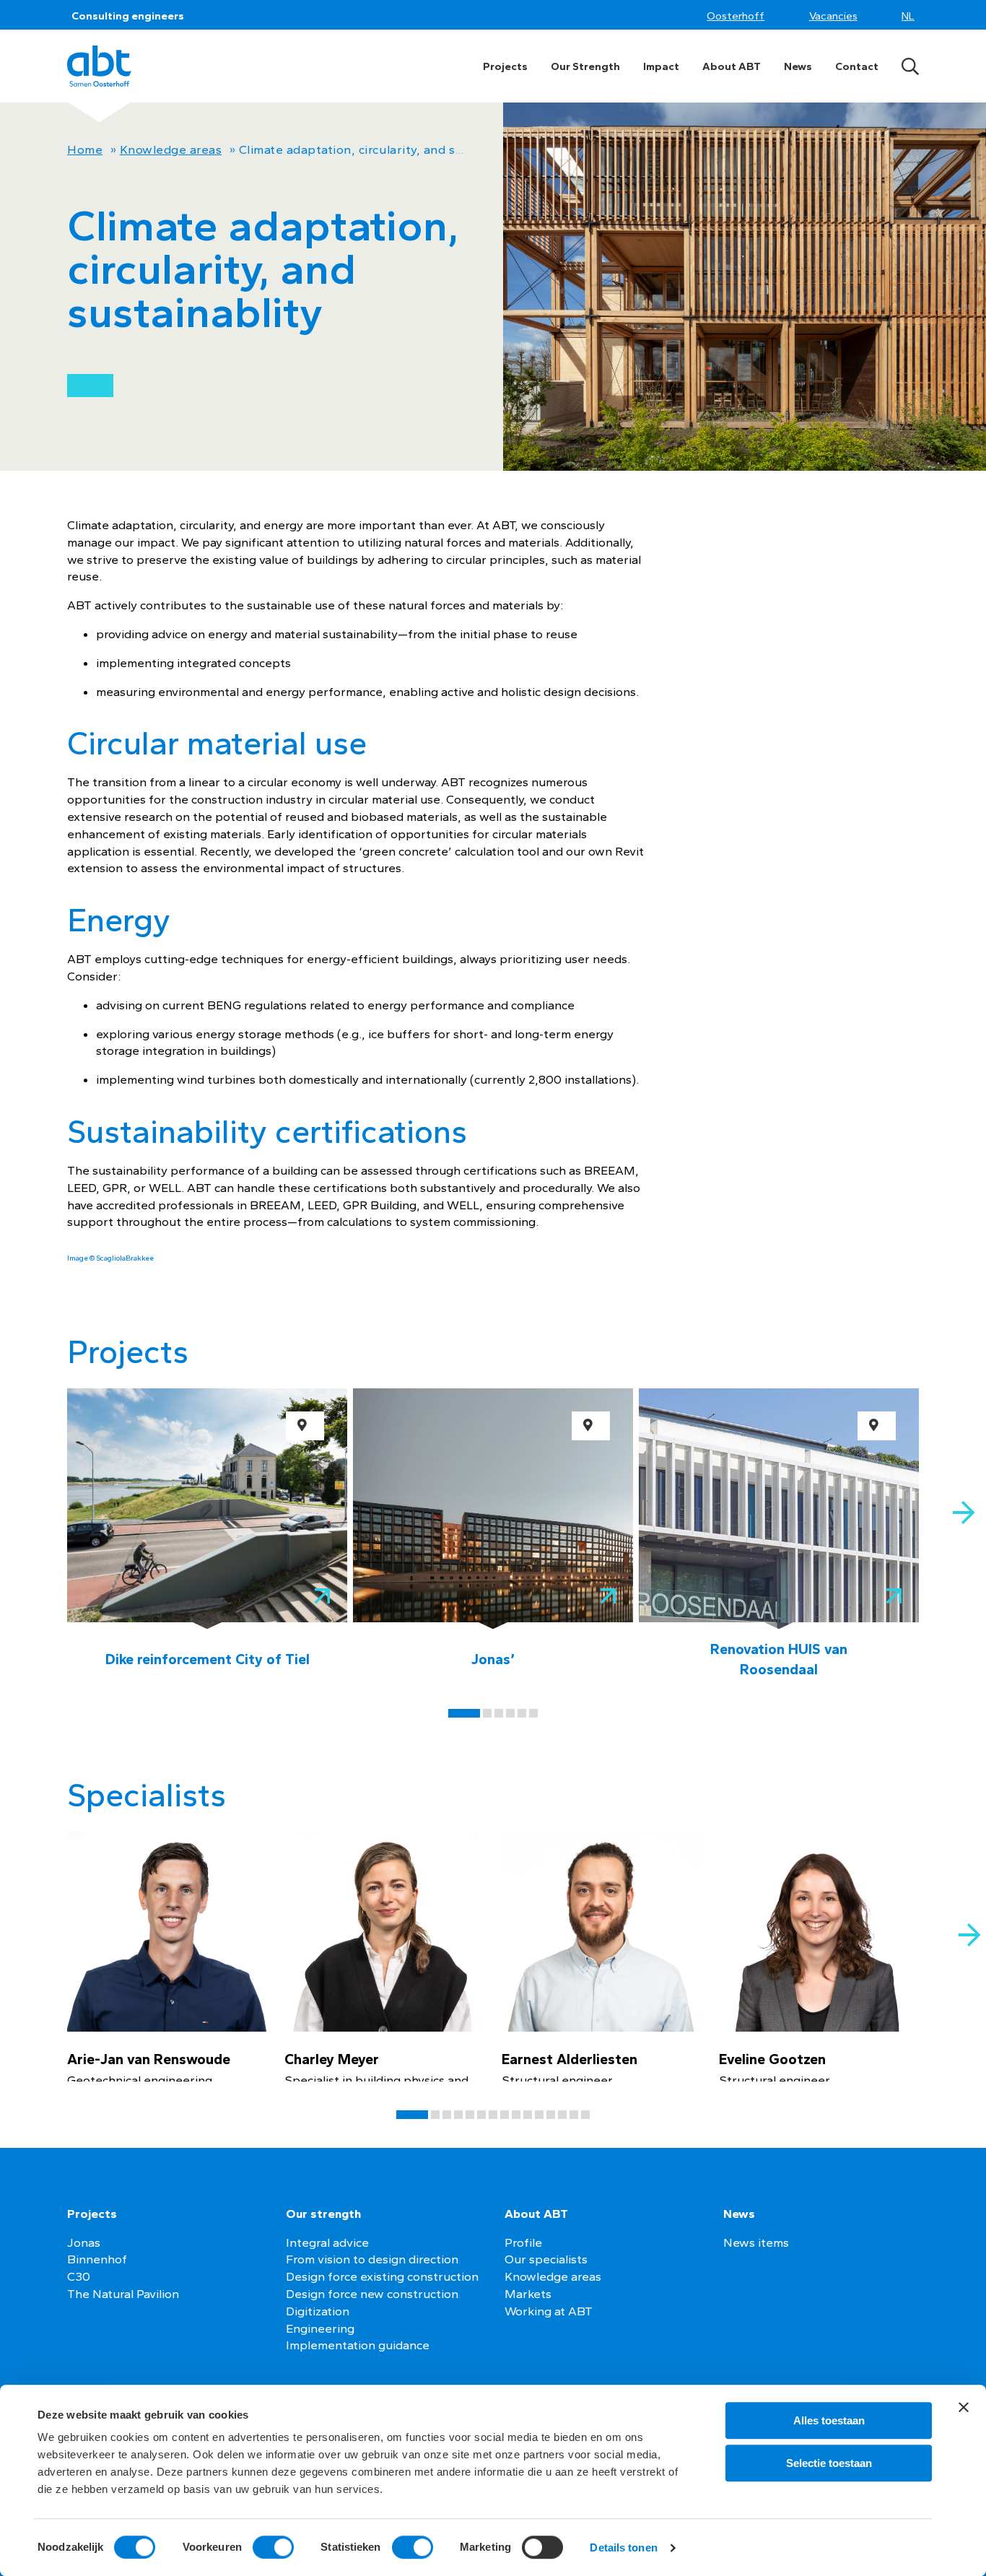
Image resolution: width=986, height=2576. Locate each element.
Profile (523, 2242)
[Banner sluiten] (964, 2407)
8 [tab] (505, 2115)
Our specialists (546, 2259)
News (798, 66)
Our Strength (585, 66)
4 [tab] (510, 1713)
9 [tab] (516, 2115)
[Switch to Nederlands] (910, 16)
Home (85, 149)
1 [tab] (464, 1713)
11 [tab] (539, 2115)
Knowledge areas (171, 149)
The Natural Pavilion (123, 2294)
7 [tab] (493, 2115)
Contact (857, 66)
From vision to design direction (372, 2259)
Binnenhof (97, 2259)
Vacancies (833, 16)
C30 (79, 2276)
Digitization (318, 2311)
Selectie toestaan (829, 2463)
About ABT (732, 66)
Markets (528, 2294)
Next (963, 1513)
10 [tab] (528, 2115)
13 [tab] (562, 2115)
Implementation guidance (358, 2345)
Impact (661, 66)
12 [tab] (551, 2115)
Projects (505, 66)
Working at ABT (549, 2311)
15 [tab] (585, 2115)
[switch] (273, 2547)
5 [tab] (522, 1713)
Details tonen (623, 2547)
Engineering (320, 2328)
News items (756, 2242)
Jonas (84, 2242)
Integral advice (327, 2242)
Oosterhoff (736, 16)
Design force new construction (372, 2294)
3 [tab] (499, 1713)
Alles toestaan (829, 2420)
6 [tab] (533, 1713)
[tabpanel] (207, 1534)
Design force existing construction (382, 2276)
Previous (23, 1495)
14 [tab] (574, 2115)
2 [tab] (487, 1713)
